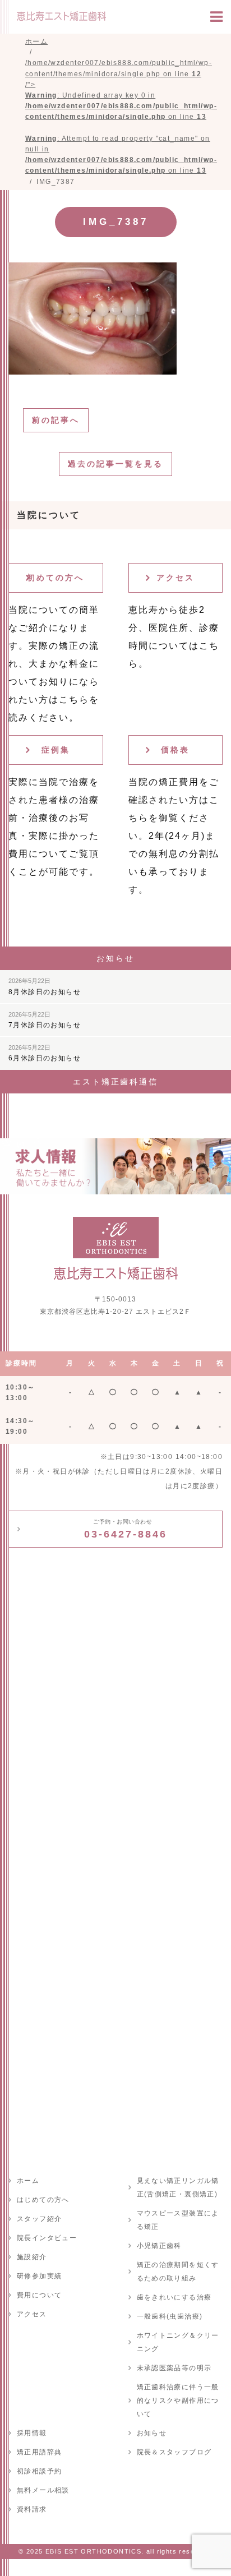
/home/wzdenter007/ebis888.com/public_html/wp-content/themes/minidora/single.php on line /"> (121, 117)
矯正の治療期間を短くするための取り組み (178, 2272)
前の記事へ (56, 420)
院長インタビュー (47, 2238)
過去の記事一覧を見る (115, 464)
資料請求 (32, 2509)
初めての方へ (56, 578)
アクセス (175, 578)
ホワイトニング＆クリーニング (178, 2342)
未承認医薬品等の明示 (174, 2368)
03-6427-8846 (126, 1529)
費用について (39, 2295)
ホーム (28, 2181)
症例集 (56, 750)
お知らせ (152, 2433)
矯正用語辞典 (39, 2452)
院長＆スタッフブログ (174, 2452)
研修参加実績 (39, 2276)
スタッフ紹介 (39, 2219)
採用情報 (32, 2433)
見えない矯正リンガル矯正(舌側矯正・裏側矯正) (178, 2187)
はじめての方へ (43, 2200)
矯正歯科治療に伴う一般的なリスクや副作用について (178, 2400)
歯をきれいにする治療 (174, 2297)
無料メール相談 (43, 2490)
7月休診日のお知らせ (45, 1020)
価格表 (175, 750)
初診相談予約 (39, 2471)
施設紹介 (32, 2257)
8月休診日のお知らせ (45, 986)
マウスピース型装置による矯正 (178, 2220)
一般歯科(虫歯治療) (170, 2316)
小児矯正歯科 (159, 2246)
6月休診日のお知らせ (45, 1053)
